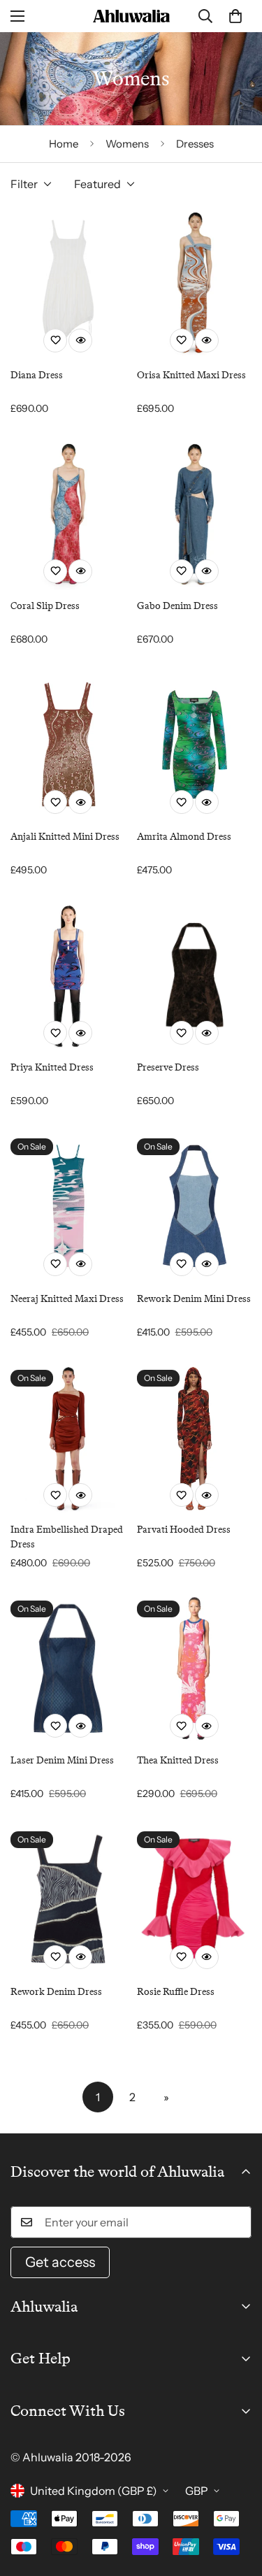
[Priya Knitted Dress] (68, 975)
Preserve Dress (168, 1067)
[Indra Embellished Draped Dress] (68, 1437)
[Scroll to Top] (237, 2502)
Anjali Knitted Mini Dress (65, 836)
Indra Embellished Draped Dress (67, 1537)
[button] (235, 16)
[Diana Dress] (68, 282)
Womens (127, 144)
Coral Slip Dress (45, 606)
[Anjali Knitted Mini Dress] (68, 744)
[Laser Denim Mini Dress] (68, 1668)
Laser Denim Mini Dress (62, 1760)
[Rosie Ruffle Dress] (195, 1899)
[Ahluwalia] (131, 16)
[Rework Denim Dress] (68, 1899)
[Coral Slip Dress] (68, 514)
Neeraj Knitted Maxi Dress (67, 1298)
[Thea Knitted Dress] (195, 1668)
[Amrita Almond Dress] (195, 744)
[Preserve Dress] (195, 975)
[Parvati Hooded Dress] (195, 1437)
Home (64, 144)
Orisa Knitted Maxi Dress (191, 375)
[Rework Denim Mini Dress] (195, 1206)
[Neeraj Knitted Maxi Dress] (68, 1206)
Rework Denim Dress (56, 1991)
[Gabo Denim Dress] (195, 514)
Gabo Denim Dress (177, 606)
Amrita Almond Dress (184, 836)
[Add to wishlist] (55, 341)
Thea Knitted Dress (178, 1760)
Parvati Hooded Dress (184, 1529)
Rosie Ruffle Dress (176, 1991)
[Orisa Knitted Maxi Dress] (195, 282)
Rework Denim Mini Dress (194, 1298)
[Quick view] (80, 341)
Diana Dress (37, 375)
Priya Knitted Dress (52, 1067)
